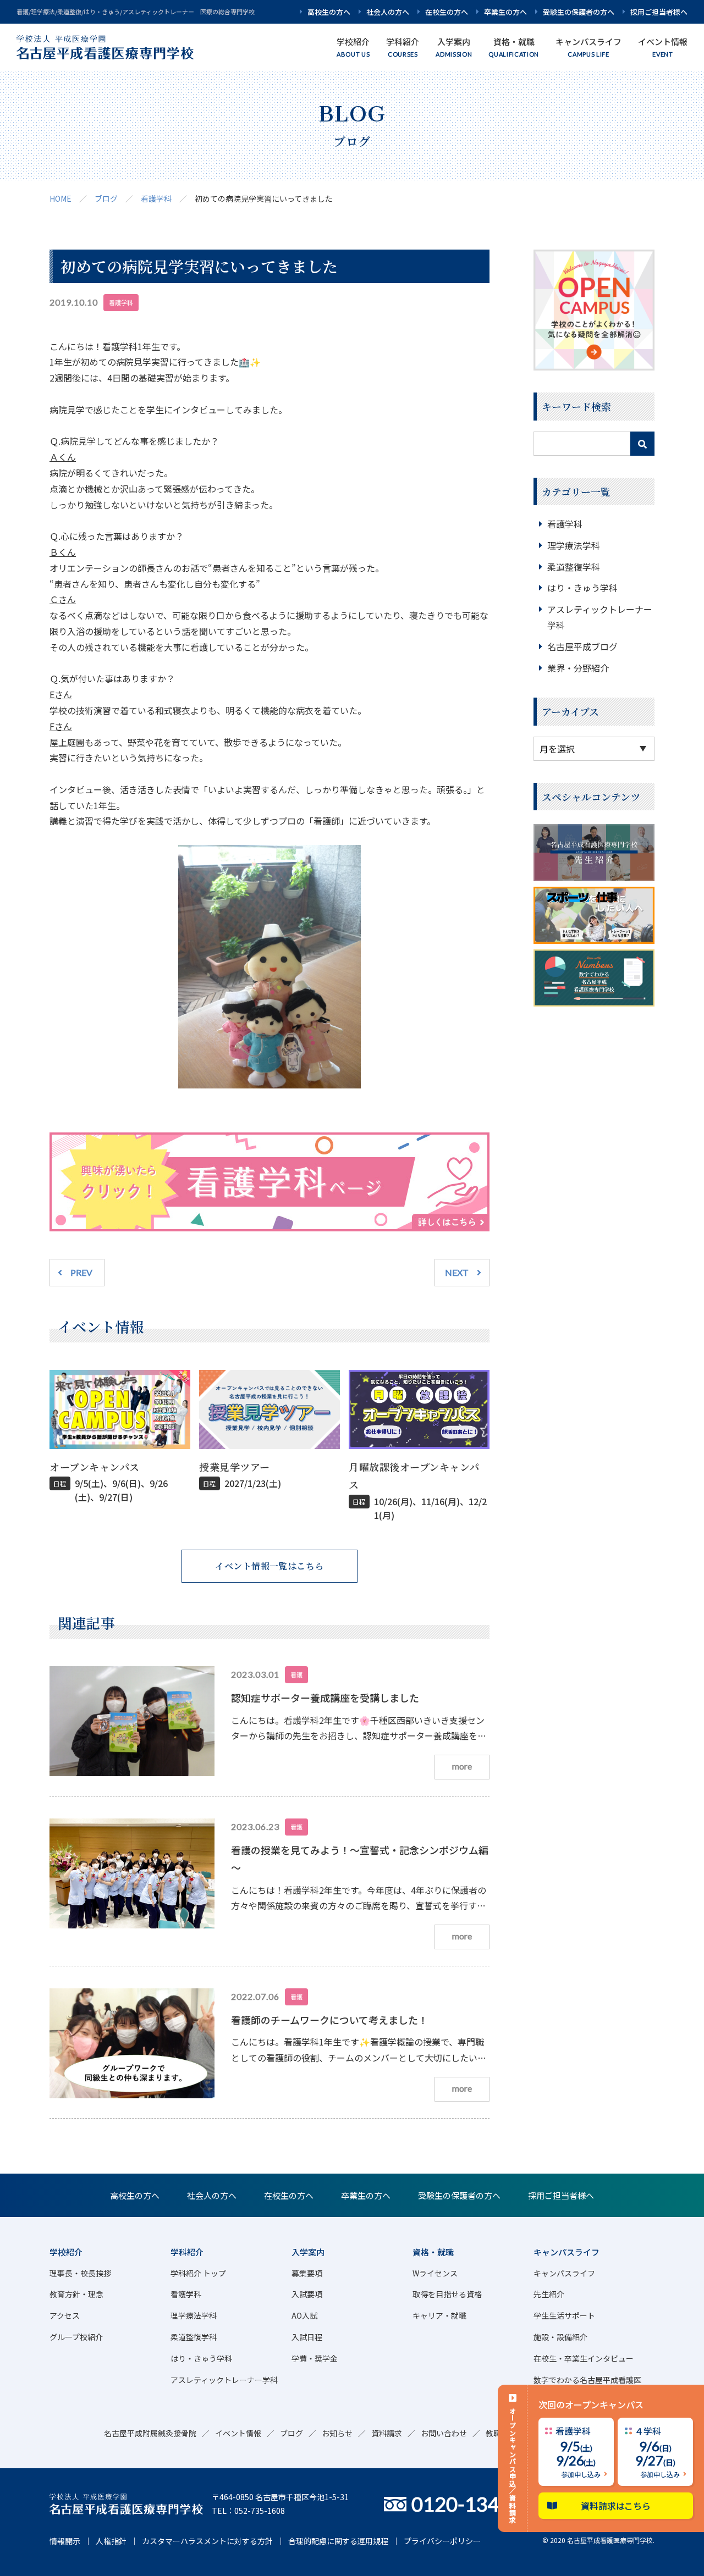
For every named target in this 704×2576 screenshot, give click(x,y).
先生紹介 (549, 2294)
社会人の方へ (388, 12)
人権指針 (111, 2541)
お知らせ (337, 2433)
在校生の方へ (447, 12)
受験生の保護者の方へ (579, 12)
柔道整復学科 (574, 567)
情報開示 (65, 2541)
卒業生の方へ (505, 12)
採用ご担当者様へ (659, 12)
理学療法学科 (574, 545)
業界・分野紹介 (578, 668)
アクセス (65, 2315)
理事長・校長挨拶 (80, 2273)
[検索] (642, 444)
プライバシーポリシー (442, 2541)
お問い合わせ (444, 2433)
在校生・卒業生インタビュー (584, 2358)
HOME (61, 198)
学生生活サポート (564, 2315)
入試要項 (307, 2294)
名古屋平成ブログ (582, 646)
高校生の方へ (329, 12)
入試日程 (307, 2337)
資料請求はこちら (616, 2506)
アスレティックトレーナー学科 (224, 2380)
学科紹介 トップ (198, 2273)
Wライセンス (435, 2273)
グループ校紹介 (76, 2337)
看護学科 (156, 198)
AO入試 (304, 2315)
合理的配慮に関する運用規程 (338, 2541)
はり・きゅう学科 (582, 588)
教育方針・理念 (76, 2294)
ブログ (106, 198)
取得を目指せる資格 (447, 2294)
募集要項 (307, 2273)
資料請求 (387, 2433)
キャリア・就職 (439, 2315)
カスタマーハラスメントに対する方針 (207, 2541)
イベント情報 (238, 2433)
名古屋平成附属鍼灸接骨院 (150, 2433)
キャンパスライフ (564, 2273)
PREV (81, 1272)
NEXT (457, 1272)
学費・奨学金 (315, 2358)
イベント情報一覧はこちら (269, 1566)
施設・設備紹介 (560, 2337)
